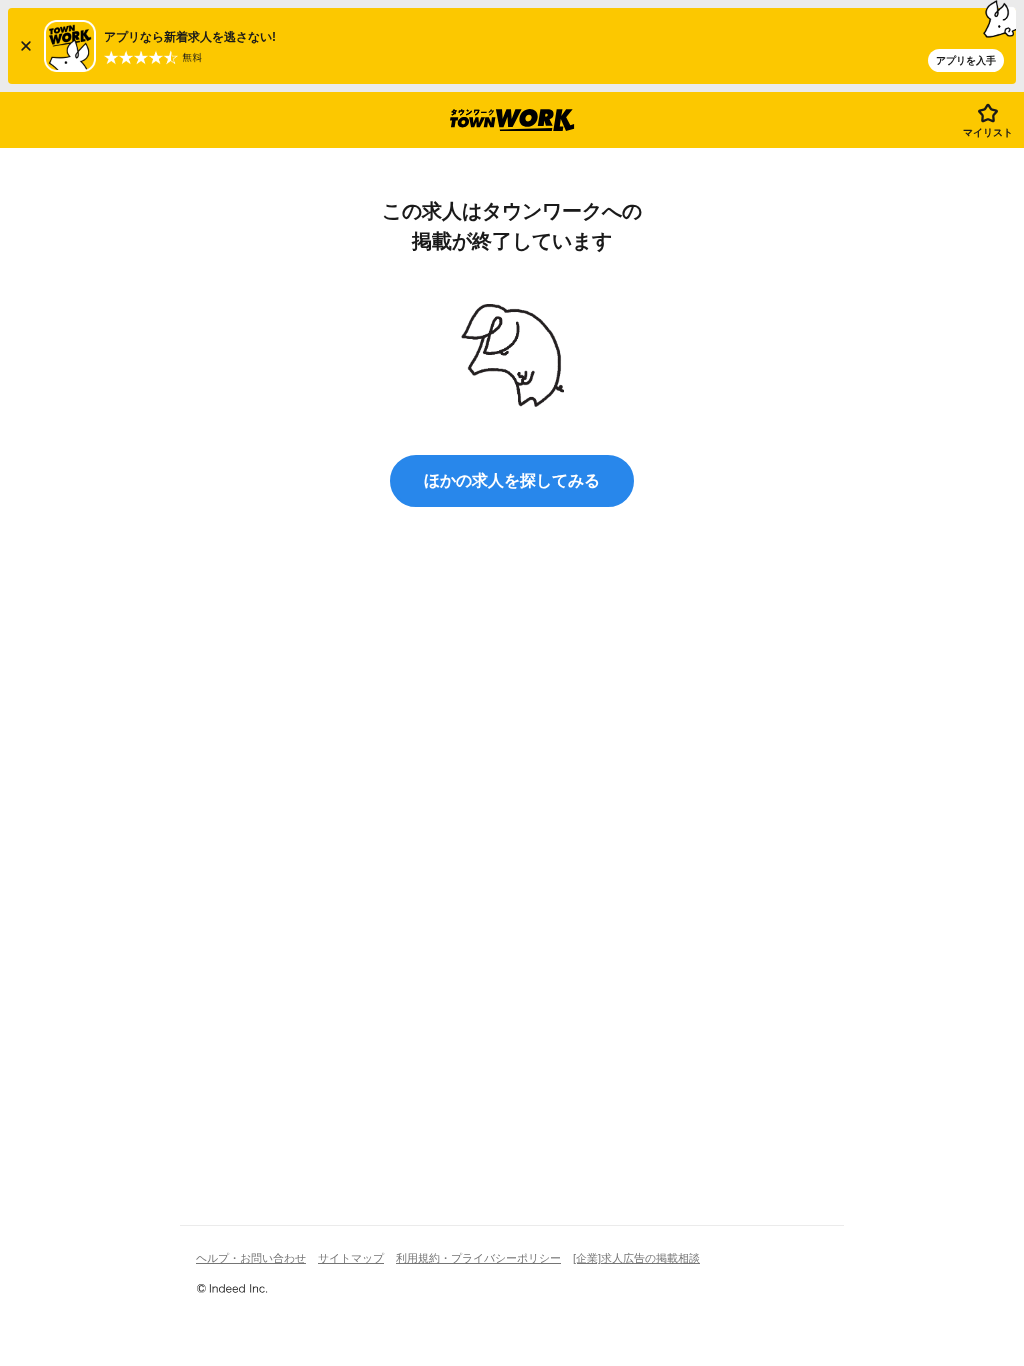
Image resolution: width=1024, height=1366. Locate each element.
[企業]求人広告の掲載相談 (636, 1258)
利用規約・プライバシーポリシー (478, 1258)
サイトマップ (351, 1258)
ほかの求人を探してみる (512, 480)
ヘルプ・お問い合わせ (251, 1258)
